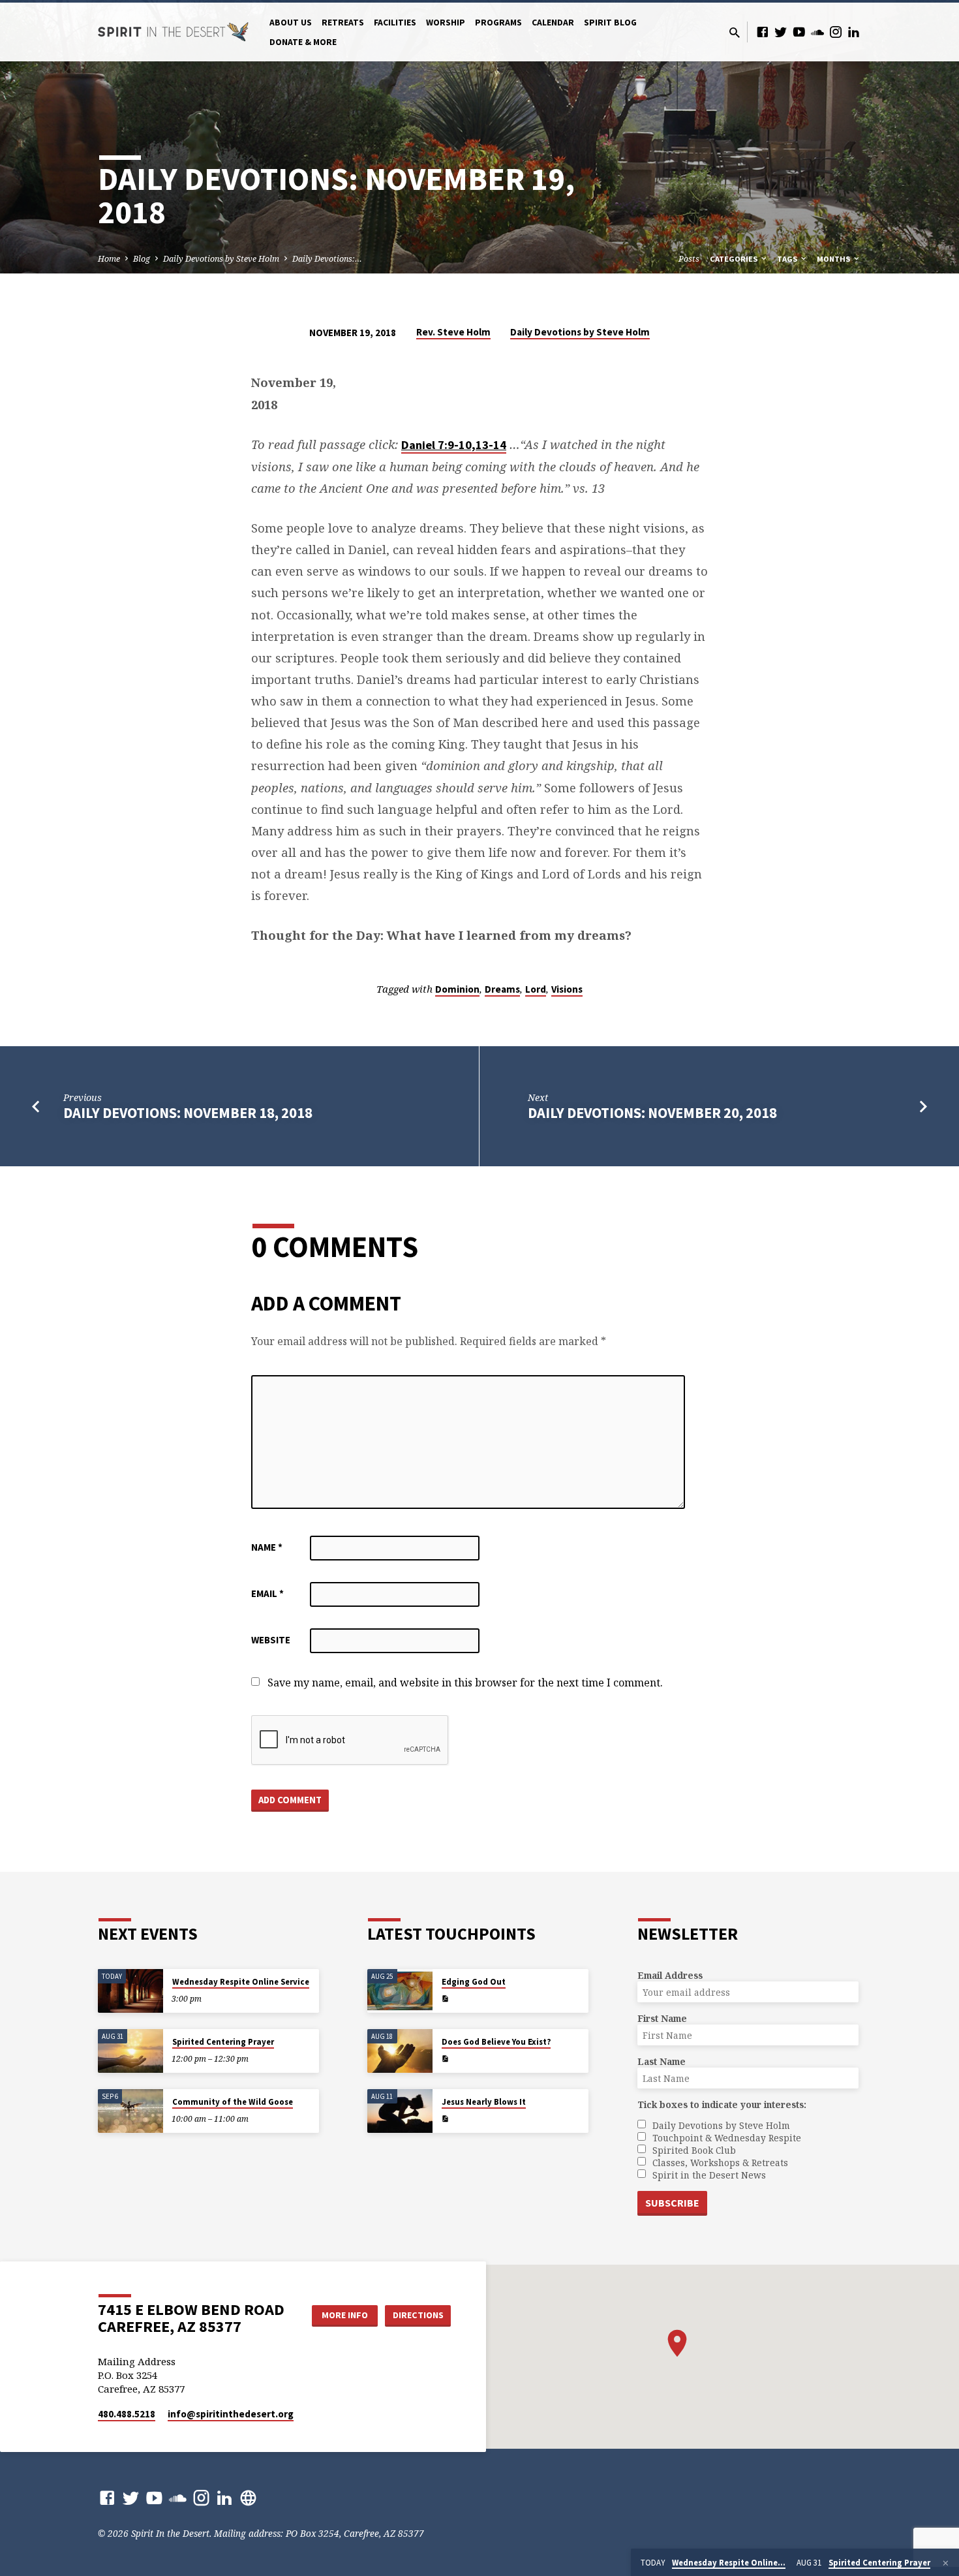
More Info (345, 2315)
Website (271, 1640)
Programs (498, 23)
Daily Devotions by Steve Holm (221, 259)
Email (267, 1593)
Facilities (395, 23)
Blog (142, 259)
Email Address (670, 1975)
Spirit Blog (610, 23)
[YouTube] (799, 32)
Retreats (343, 23)
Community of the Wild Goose (233, 2102)
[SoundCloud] (817, 32)
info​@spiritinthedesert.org (231, 2414)
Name (267, 1547)
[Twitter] (781, 32)
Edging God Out (474, 1982)
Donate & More (303, 42)
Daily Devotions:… (327, 259)
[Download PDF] (445, 1999)
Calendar (553, 23)
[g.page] (248, 2497)
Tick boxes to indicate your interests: (722, 2104)
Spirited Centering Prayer (223, 2042)
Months (834, 259)
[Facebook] (763, 32)
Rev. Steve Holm (453, 332)
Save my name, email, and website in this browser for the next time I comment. (465, 1683)
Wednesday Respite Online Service (241, 1982)
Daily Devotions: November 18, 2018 (188, 1113)
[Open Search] (735, 32)
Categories (735, 259)
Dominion (457, 989)
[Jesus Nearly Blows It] (400, 2111)
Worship (446, 23)
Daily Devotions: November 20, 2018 (652, 1113)
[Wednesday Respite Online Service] (130, 1991)
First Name (662, 2018)
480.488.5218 (127, 2414)
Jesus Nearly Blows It (484, 2102)
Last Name (662, 2061)
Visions (567, 989)
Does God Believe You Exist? (496, 2042)
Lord (536, 989)
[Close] (946, 2563)
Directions (418, 2315)
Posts (689, 259)
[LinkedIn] (854, 32)
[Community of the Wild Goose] (130, 2111)
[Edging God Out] (400, 1991)
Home (109, 259)
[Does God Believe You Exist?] (400, 2051)
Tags (788, 259)
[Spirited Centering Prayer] (130, 2051)
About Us (291, 23)
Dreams (502, 989)
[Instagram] (836, 32)
